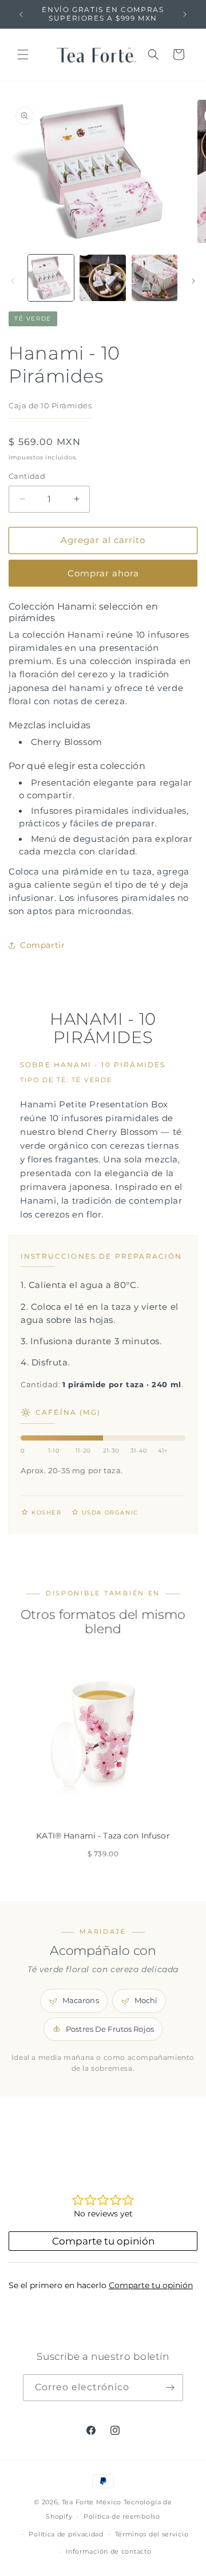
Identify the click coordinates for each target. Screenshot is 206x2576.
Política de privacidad (66, 2534)
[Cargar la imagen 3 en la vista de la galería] (154, 278)
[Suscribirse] (170, 2388)
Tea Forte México (92, 2502)
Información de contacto (108, 2551)
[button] (23, 54)
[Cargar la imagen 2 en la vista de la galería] (102, 278)
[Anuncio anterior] (21, 14)
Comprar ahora (103, 573)
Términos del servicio (152, 2534)
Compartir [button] (42, 945)
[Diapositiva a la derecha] (193, 281)
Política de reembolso (122, 2516)
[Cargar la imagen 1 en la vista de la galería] (51, 278)
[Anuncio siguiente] (185, 14)
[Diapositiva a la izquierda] (13, 281)
